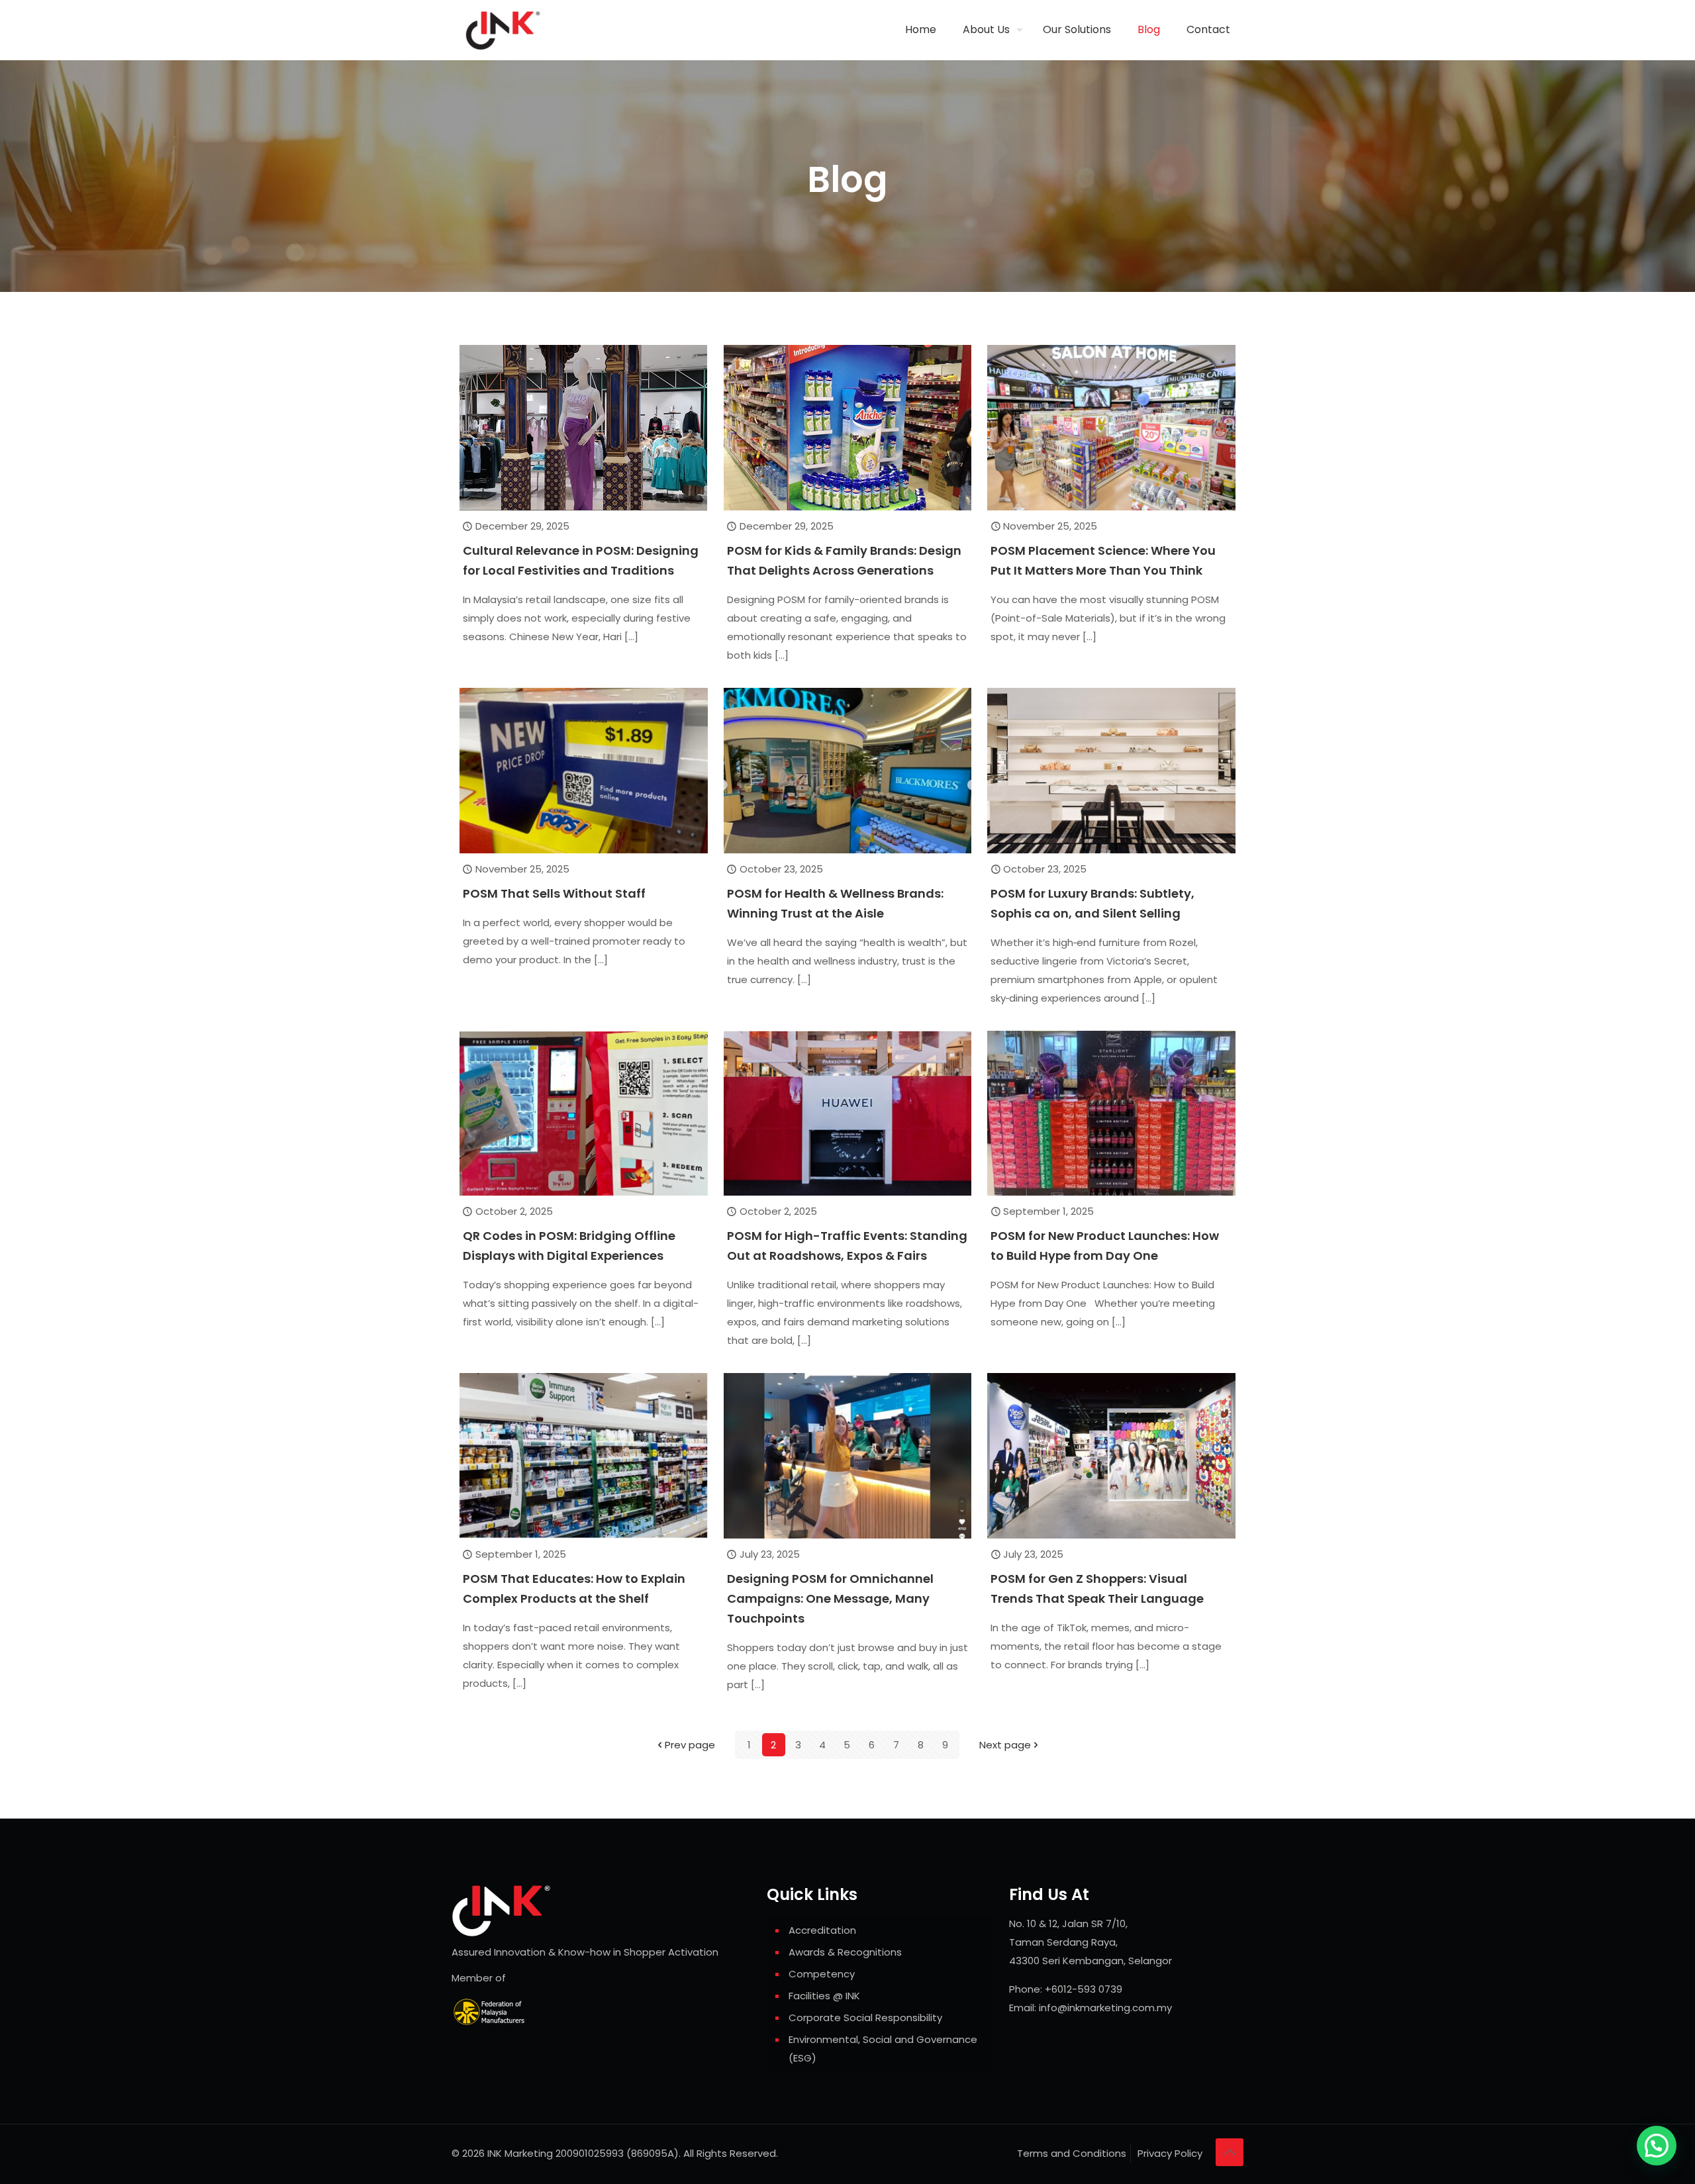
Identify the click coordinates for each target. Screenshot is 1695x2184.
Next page (1005, 1745)
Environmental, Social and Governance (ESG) (883, 2049)
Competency (822, 1974)
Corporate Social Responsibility (865, 2018)
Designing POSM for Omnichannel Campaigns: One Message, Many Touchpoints (830, 1598)
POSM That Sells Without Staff (554, 893)
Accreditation (822, 1930)
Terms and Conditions (1072, 2153)
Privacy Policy (1170, 2153)
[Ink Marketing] (503, 30)
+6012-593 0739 (1084, 1989)
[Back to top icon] (1230, 2152)
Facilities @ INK (824, 1996)
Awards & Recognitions (845, 1952)
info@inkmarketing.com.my (1105, 2008)
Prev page (690, 1745)
